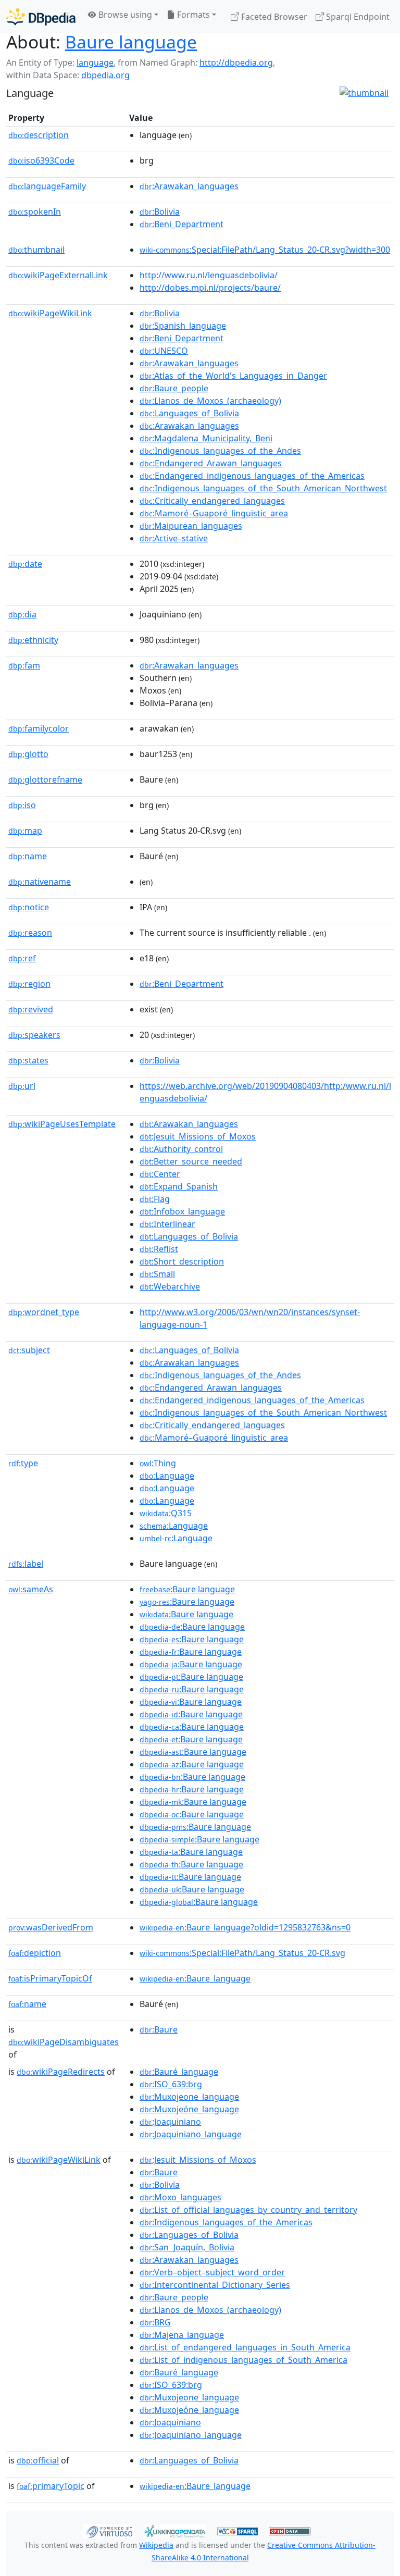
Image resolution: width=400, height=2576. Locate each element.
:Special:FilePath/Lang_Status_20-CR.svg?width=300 (265, 250)
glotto (28, 754)
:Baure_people (174, 388)
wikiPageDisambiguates (64, 2042)
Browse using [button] (124, 15)
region (29, 984)
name (28, 856)
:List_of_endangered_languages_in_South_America (245, 2347)
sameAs (31, 1589)
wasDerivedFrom (51, 1927)
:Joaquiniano (170, 2122)
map (25, 831)
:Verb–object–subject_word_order (212, 2272)
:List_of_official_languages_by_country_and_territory (248, 2210)
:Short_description (182, 1261)
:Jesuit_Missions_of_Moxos (198, 1136)
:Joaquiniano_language (191, 2134)
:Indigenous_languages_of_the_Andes (220, 451)
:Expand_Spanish (179, 1186)
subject (29, 1350)
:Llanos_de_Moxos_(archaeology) (210, 401)
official (38, 2460)
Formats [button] (192, 15)
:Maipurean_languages (191, 526)
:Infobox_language (182, 1211)
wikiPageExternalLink (58, 275)
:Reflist (159, 1249)
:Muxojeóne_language (189, 2109)
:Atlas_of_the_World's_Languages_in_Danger (233, 376)
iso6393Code (41, 160)
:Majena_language (182, 2335)
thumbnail (36, 250)
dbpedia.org (105, 75)
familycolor (39, 728)
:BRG (155, 2322)
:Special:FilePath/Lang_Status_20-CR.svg (242, 1953)
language (95, 63)
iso (22, 805)
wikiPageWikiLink (50, 313)
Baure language (131, 42)
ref (22, 958)
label (26, 1564)
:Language (167, 1476)
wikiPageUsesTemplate (62, 1124)
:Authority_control (181, 1149)
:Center (160, 1174)
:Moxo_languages (180, 2197)
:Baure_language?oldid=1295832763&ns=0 (245, 1927)
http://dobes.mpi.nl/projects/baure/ (210, 288)
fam (24, 665)
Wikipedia (156, 2545)
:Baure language (187, 1589)
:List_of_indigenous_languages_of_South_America (243, 2360)
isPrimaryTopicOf (50, 1978)
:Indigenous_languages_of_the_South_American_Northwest (263, 488)
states (28, 1060)
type (23, 1463)
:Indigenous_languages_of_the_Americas (226, 2222)
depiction (35, 1953)
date (25, 564)
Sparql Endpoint (357, 17)
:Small (157, 1274)
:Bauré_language (179, 2072)
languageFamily (47, 186)
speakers (34, 1035)
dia (22, 614)
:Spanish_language (183, 326)
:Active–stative (174, 538)
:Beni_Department (182, 224)
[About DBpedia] (41, 16)
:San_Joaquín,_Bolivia (187, 2247)
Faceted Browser (273, 17)
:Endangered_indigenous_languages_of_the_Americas (252, 476)
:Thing (158, 1463)
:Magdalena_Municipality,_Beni (206, 438)
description (39, 135)
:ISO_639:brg (171, 2084)
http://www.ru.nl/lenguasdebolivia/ (209, 275)
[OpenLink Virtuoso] (109, 2531)
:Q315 (166, 1513)
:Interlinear (167, 1224)
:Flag (155, 1199)
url (22, 1086)
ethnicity (33, 640)
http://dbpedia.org (236, 63)
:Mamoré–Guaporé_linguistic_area (214, 513)
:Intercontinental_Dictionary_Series (215, 2285)
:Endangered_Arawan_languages (211, 463)
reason (30, 933)
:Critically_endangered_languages (212, 501)
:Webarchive (170, 1286)
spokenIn (35, 212)
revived (31, 1009)
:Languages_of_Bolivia (189, 413)
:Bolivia (160, 212)
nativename (40, 882)
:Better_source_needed (191, 1161)
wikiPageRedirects (61, 2072)
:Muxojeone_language (189, 2097)
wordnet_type (44, 1312)
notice (29, 907)
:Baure (159, 2029)
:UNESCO (164, 351)
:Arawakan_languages (189, 186)
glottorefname (45, 779)
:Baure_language (195, 1978)
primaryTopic (51, 2486)
